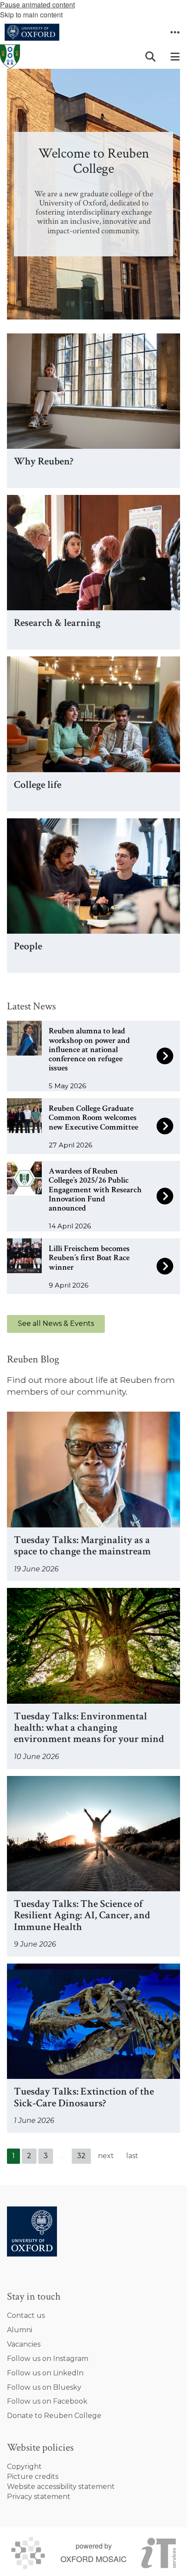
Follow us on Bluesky (44, 2387)
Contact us (26, 2315)
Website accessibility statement (61, 2487)
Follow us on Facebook (47, 2401)
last (132, 2156)
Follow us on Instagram (48, 2359)
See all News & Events (56, 1323)
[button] (175, 32)
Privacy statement (39, 2497)
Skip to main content (31, 15)
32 (81, 2156)
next (106, 2156)
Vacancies (24, 2344)
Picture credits (33, 2477)
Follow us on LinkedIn (45, 2373)
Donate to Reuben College (54, 2416)
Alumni (20, 2330)
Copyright (24, 2467)
